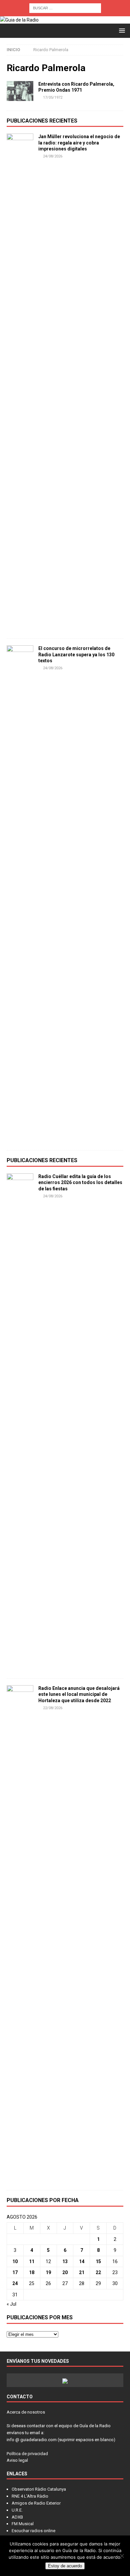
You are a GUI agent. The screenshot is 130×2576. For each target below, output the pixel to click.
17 (15, 2272)
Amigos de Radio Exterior (36, 2503)
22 (98, 2272)
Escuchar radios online (33, 2531)
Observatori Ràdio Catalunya (39, 2489)
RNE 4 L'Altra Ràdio (30, 2496)
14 (82, 2261)
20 (65, 2272)
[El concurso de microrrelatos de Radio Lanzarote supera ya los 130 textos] (20, 894)
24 (15, 2283)
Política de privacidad (27, 2454)
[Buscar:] (65, 8)
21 (82, 2272)
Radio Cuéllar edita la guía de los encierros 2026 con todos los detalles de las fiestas (80, 1182)
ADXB (17, 2517)
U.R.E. (17, 2510)
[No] (122, 2556)
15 (98, 2261)
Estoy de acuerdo (65, 2566)
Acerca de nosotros (26, 2412)
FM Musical (23, 2524)
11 (32, 2261)
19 (48, 2272)
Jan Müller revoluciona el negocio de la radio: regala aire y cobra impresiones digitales (79, 142)
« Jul (11, 2304)
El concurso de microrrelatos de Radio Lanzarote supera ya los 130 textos (76, 654)
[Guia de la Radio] (19, 20)
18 (32, 2272)
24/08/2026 (53, 156)
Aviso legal (17, 2460)
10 (15, 2261)
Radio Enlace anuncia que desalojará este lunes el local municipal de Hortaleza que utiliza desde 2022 (79, 1694)
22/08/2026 (53, 1708)
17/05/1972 (53, 97)
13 (65, 2261)
